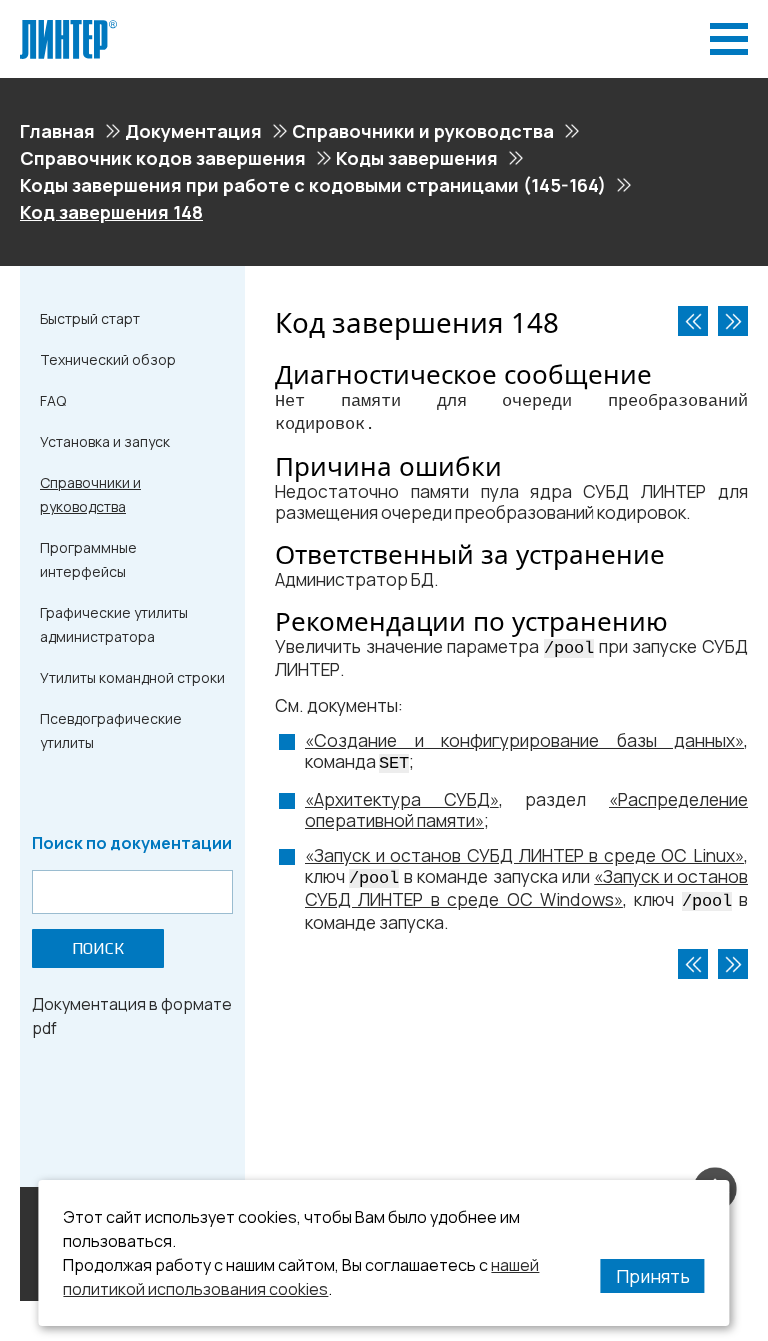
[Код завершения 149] (733, 321)
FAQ (53, 400)
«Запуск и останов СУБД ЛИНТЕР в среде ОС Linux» (524, 855)
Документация (193, 131)
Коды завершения (417, 158)
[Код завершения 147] (693, 321)
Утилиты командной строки (132, 677)
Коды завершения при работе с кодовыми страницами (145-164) (313, 185)
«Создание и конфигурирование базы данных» (524, 740)
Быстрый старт (90, 318)
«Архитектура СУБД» (402, 799)
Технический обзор (108, 359)
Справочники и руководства (423, 131)
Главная (57, 131)
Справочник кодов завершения (163, 158)
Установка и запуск (105, 441)
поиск (98, 948)
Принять (653, 1276)
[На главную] (68, 28)
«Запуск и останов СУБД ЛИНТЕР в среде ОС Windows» (526, 888)
